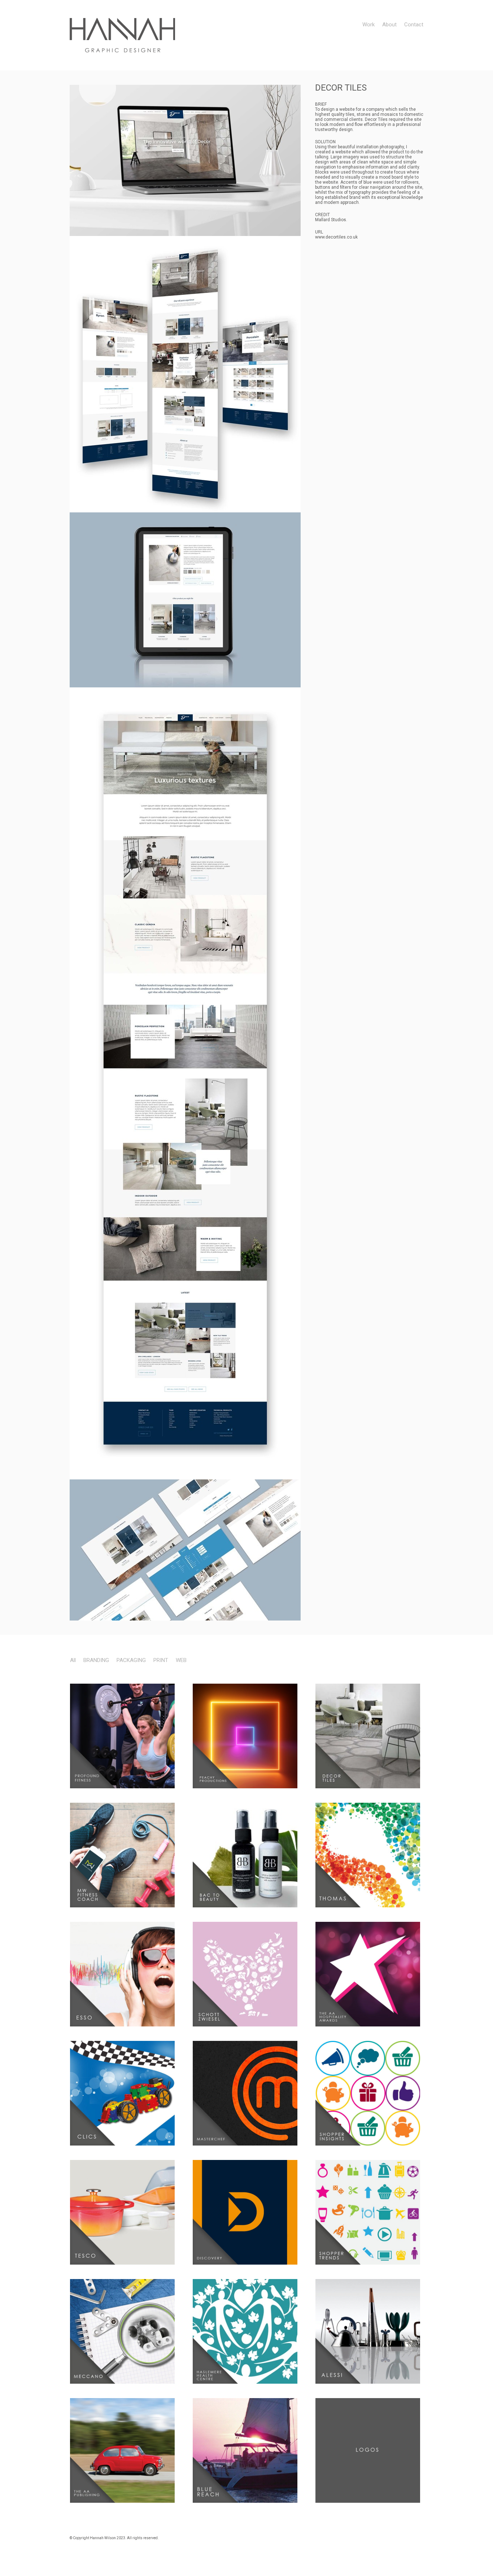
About (389, 25)
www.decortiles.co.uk (336, 237)
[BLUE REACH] (247, 2450)
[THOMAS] (370, 1855)
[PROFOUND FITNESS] (124, 1736)
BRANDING (96, 1660)
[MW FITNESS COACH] (124, 1855)
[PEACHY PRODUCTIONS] (247, 1736)
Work (368, 25)
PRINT (161, 1660)
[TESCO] (124, 2212)
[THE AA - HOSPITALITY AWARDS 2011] (370, 1974)
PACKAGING (131, 1660)
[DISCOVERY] (247, 2212)
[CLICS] (124, 2093)
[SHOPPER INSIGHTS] (370, 2093)
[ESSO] (124, 1974)
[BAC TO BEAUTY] (247, 1855)
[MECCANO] (124, 2331)
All (73, 1660)
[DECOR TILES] (370, 1736)
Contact (414, 25)
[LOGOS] (370, 2450)
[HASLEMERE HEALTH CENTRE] (247, 2331)
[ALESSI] (370, 2331)
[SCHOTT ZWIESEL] (247, 1974)
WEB (181, 1660)
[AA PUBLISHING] (124, 2450)
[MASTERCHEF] (247, 2093)
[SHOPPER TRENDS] (370, 2212)
